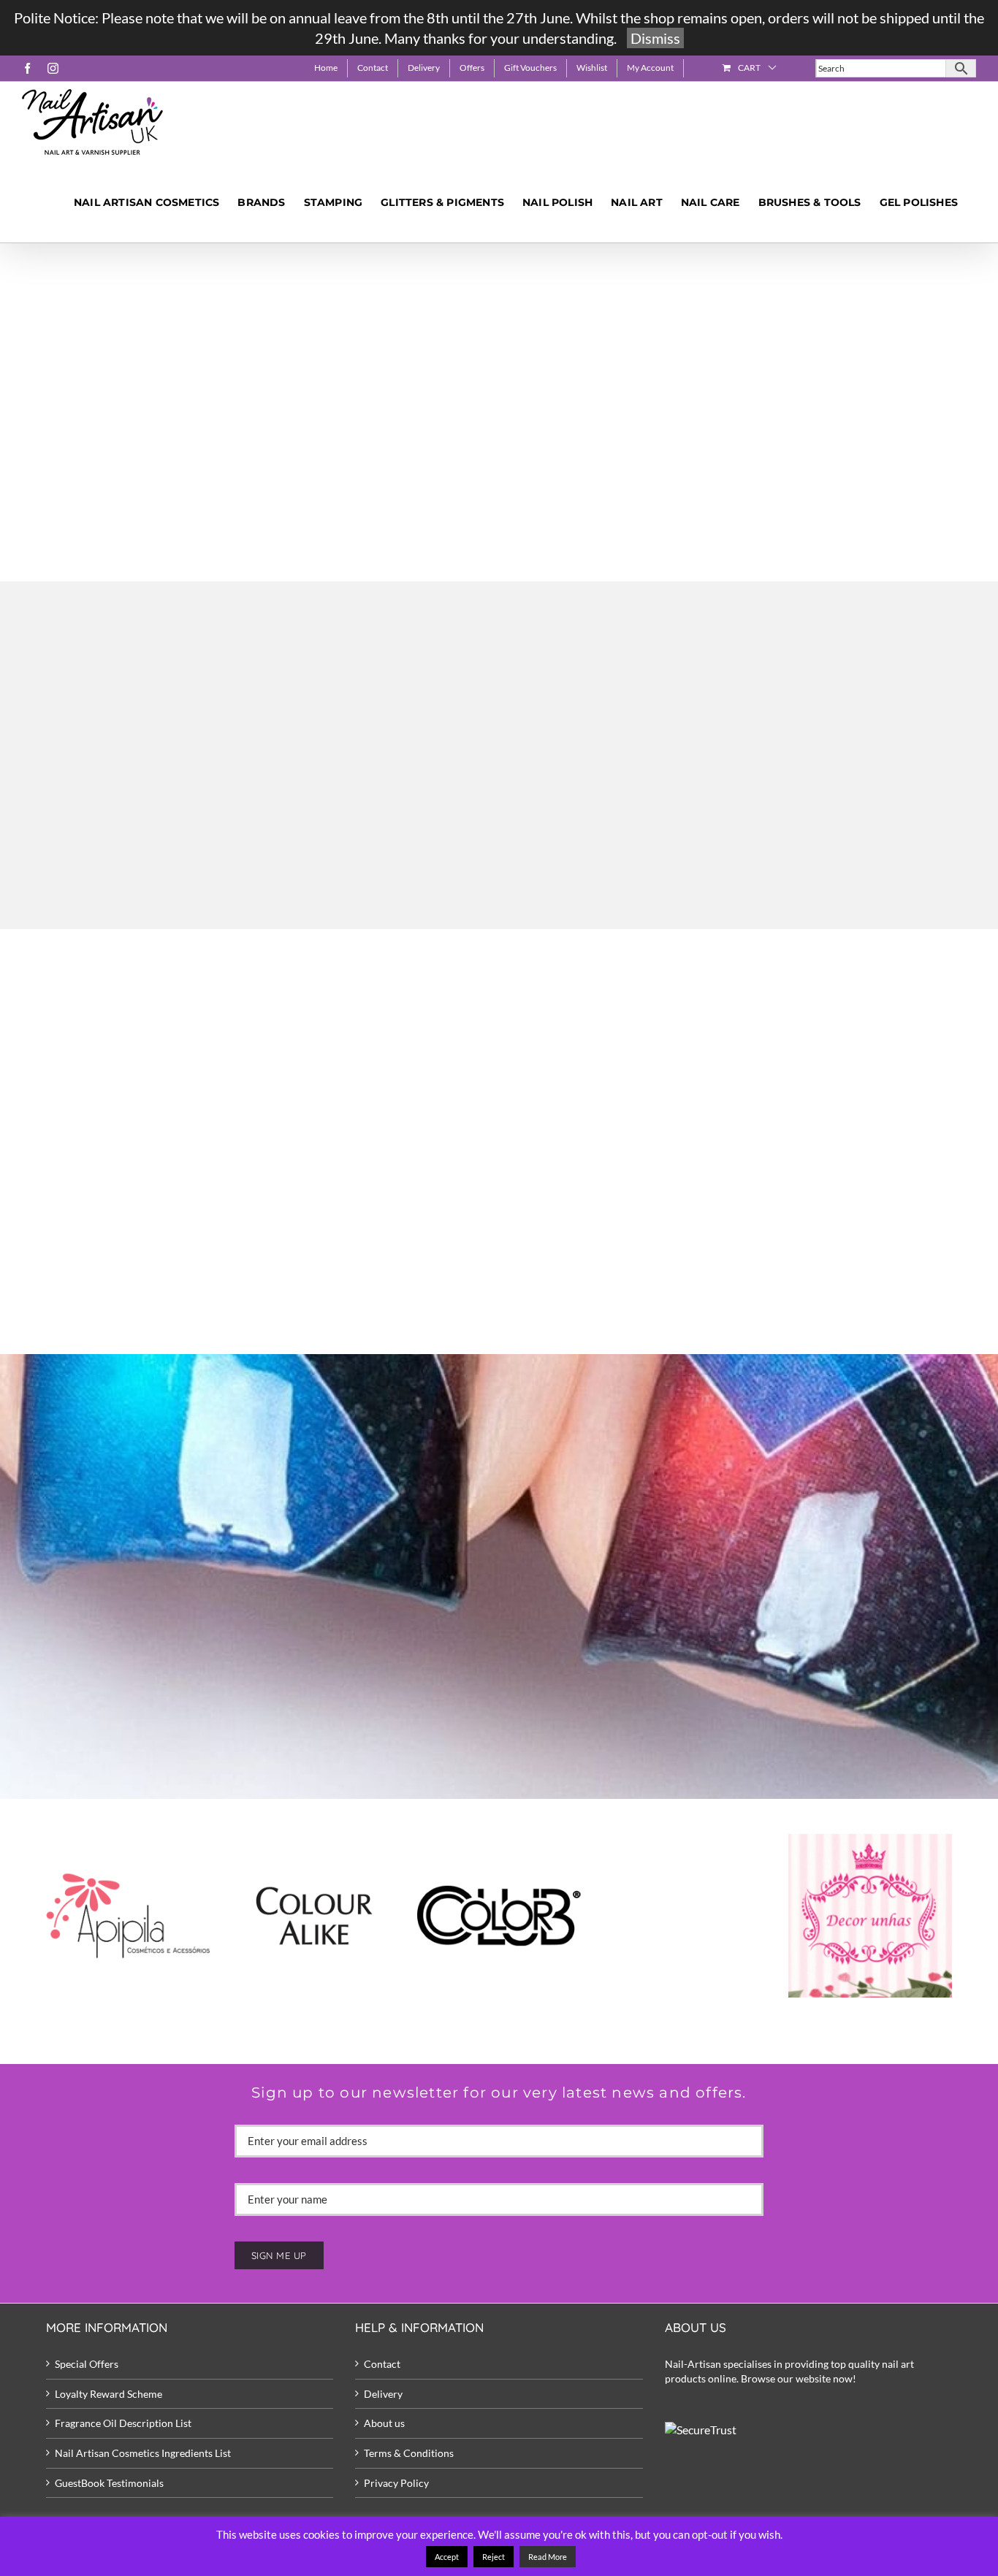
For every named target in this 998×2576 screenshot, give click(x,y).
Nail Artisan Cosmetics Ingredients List (143, 2453)
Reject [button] (494, 2557)
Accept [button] (447, 2557)
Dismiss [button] (655, 38)
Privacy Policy (396, 2483)
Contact (382, 2364)
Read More (548, 2557)
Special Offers (87, 2364)
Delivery (383, 2394)
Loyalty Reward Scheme (108, 2394)
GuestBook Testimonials (109, 2483)
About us (384, 2423)
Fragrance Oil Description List (123, 2423)
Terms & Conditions (409, 2453)
